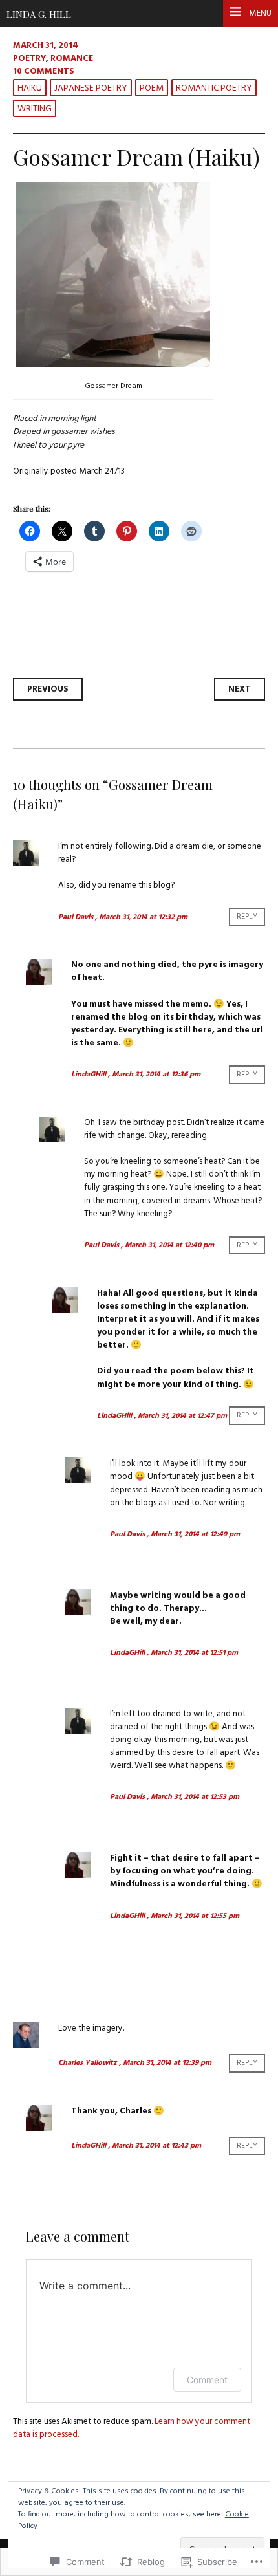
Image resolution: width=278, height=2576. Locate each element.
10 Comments (44, 71)
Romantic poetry (214, 88)
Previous (48, 689)
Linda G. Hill (39, 14)
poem (152, 88)
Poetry (29, 59)
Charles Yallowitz (88, 2063)
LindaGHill (89, 1075)
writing (35, 109)
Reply (247, 917)
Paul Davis (76, 917)
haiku (30, 88)
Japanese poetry (91, 88)
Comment (207, 2380)
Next (240, 689)
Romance (72, 59)
